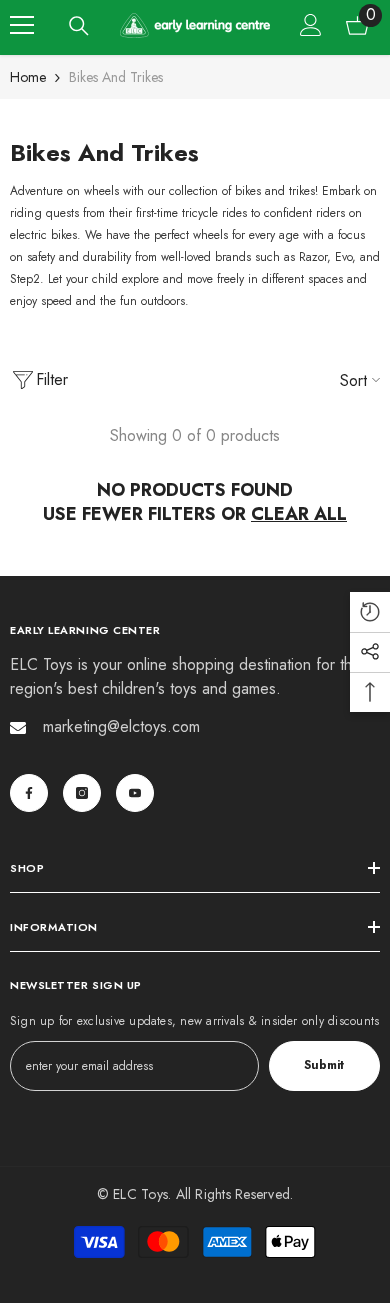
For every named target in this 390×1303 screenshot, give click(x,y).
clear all (299, 514)
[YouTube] (135, 793)
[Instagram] (82, 793)
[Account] (311, 25)
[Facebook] (29, 793)
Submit (324, 1065)
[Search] (79, 26)
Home (28, 77)
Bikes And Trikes (116, 77)
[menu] (22, 25)
